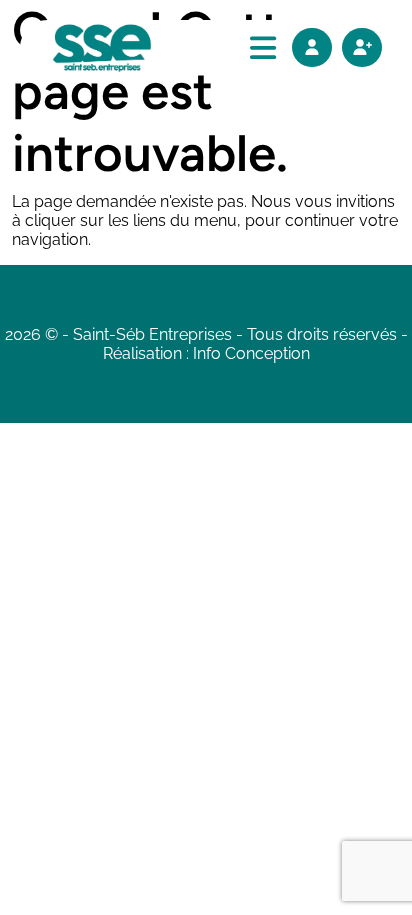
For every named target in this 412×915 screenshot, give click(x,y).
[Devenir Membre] (362, 47)
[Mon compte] (312, 47)
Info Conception (251, 353)
